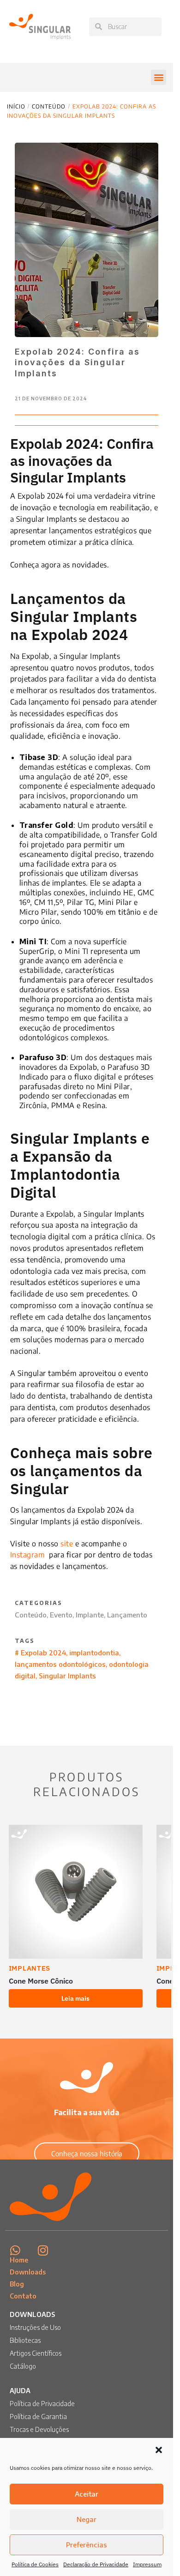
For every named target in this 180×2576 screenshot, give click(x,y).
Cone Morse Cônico (41, 1981)
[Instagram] (43, 2250)
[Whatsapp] (15, 2250)
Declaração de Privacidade (96, 2564)
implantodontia (94, 1653)
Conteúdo (49, 106)
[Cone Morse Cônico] (76, 1892)
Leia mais (75, 1998)
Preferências (87, 2545)
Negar (87, 2519)
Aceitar (87, 2494)
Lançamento (127, 1615)
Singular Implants (67, 1676)
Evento (61, 1615)
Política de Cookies (35, 2564)
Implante (90, 1615)
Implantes (30, 1968)
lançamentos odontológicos (60, 1664)
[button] (159, 2450)
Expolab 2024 (43, 1653)
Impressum (147, 2564)
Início (16, 106)
